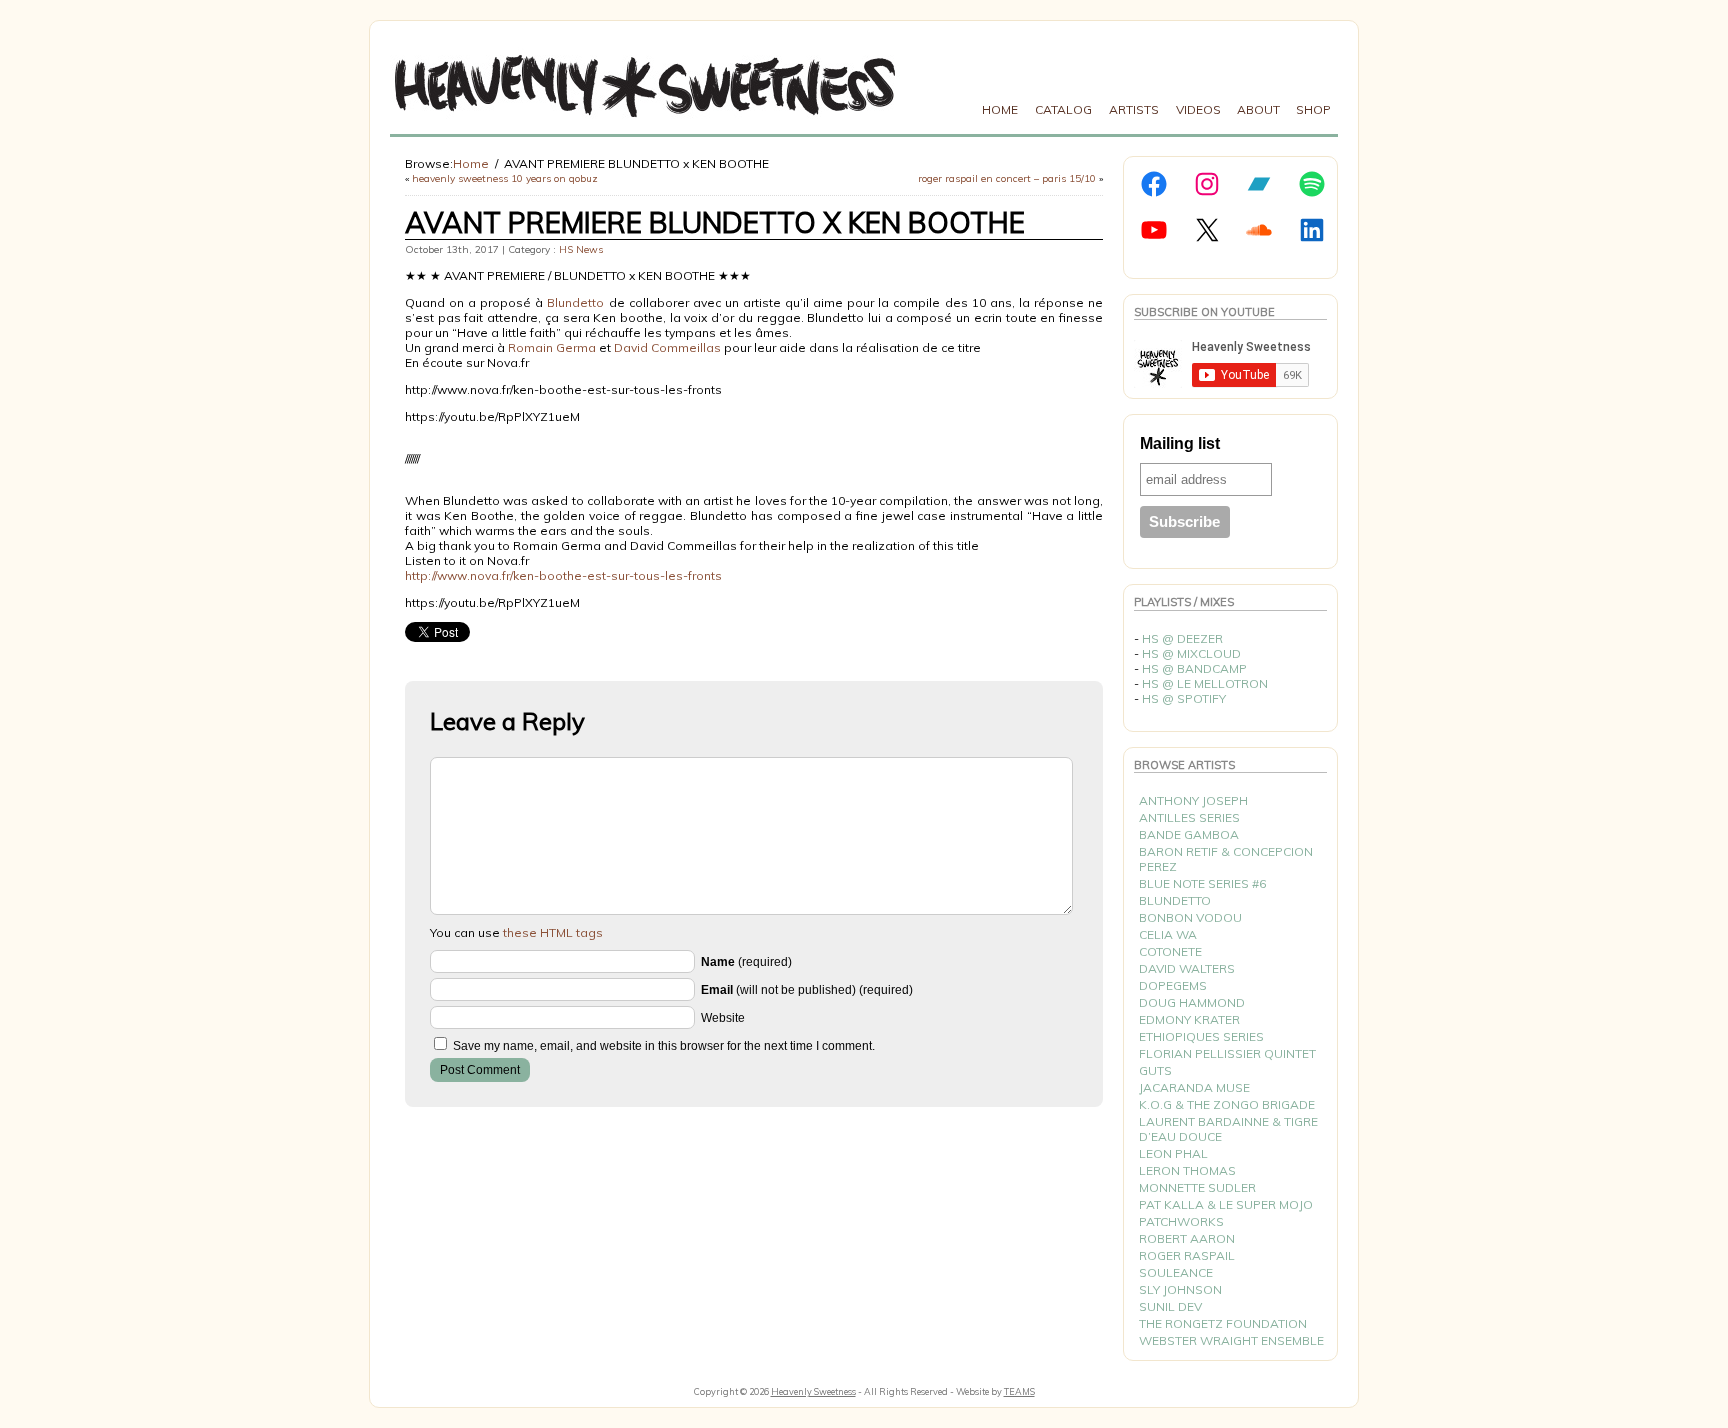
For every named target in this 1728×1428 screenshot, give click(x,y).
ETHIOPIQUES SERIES (1201, 1036)
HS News (581, 249)
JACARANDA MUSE (1194, 1087)
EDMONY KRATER (1189, 1019)
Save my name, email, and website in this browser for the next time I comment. (664, 1046)
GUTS (1155, 1070)
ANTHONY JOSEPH (1193, 800)
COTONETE (1170, 951)
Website (723, 1018)
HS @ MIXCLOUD (1191, 653)
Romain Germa (552, 347)
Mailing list (1180, 443)
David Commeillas (667, 347)
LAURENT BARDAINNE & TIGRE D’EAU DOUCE (1228, 1129)
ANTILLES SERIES (1189, 817)
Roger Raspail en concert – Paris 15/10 (1007, 178)
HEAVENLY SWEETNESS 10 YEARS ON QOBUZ (505, 178)
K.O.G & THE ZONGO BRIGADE (1227, 1104)
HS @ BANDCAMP (1194, 668)
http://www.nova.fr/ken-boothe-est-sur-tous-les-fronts (563, 575)
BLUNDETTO (1175, 900)
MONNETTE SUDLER (1197, 1187)
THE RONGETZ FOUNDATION (1223, 1323)
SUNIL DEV (1170, 1306)
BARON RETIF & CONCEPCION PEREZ (1226, 859)
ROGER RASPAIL (1187, 1255)
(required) (746, 962)
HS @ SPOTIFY (1184, 698)
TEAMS (1019, 1391)
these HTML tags (553, 932)
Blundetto (575, 302)
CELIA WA (1168, 934)
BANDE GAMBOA (1189, 834)
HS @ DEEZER (1182, 638)
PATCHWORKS (1181, 1221)
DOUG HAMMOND (1192, 1002)
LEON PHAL (1173, 1153)
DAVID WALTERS (1187, 968)
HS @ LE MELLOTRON (1205, 683)
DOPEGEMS (1173, 985)
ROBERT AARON (1187, 1238)
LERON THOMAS (1187, 1170)
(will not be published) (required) (807, 990)
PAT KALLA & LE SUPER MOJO (1226, 1204)
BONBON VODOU (1190, 917)
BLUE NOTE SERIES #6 (1202, 883)
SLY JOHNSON (1180, 1289)
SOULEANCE (1176, 1272)
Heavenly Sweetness (813, 1391)
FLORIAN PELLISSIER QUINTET (1227, 1053)
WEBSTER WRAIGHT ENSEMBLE (1231, 1340)
